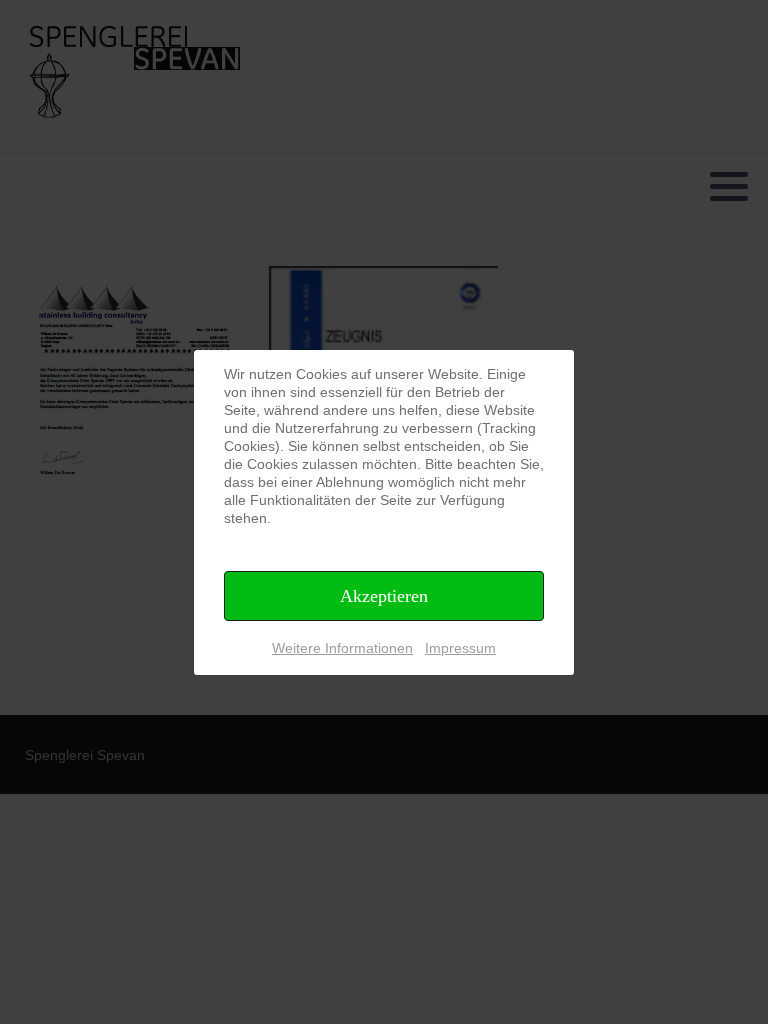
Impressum (460, 648)
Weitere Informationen (342, 648)
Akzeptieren (384, 596)
